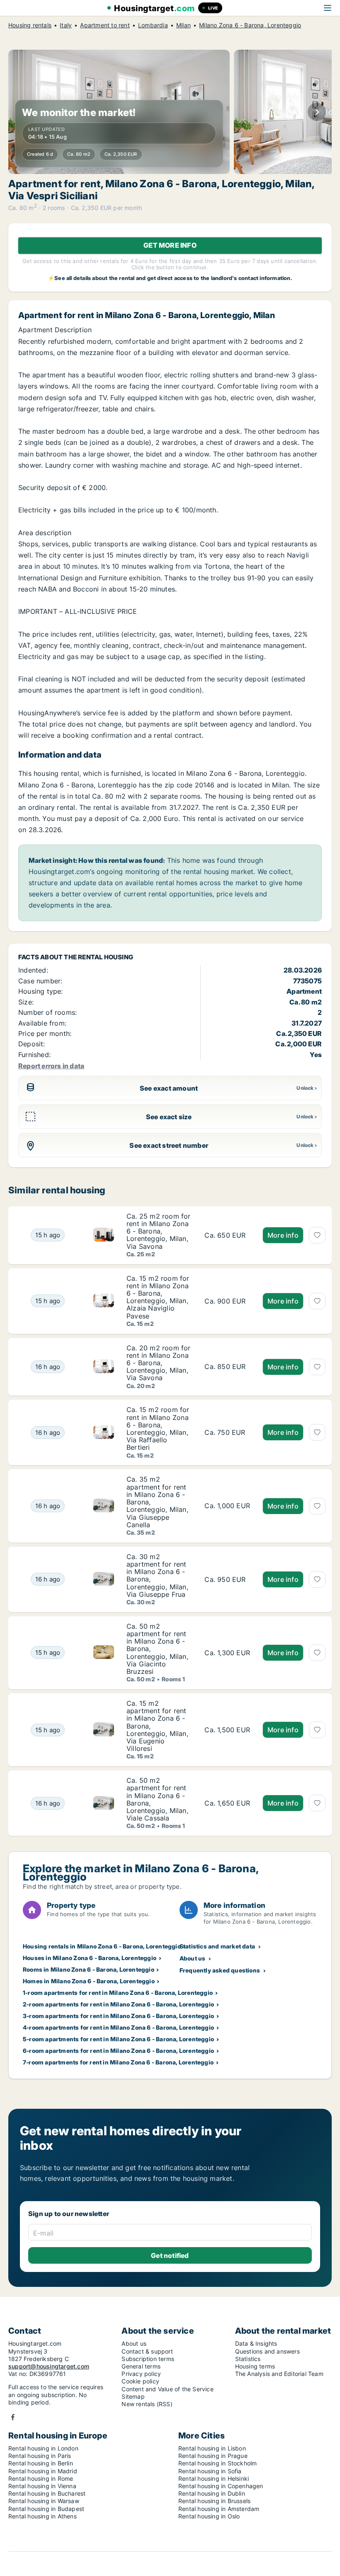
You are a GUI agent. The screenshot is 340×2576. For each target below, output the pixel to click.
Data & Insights (256, 2343)
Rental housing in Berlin (41, 2463)
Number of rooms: (47, 1012)
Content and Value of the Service (167, 2389)
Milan (183, 25)
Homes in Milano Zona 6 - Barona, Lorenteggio (89, 1981)
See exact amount (169, 1088)
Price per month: (45, 1033)
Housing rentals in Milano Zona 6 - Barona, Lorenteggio (102, 1946)
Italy (66, 25)
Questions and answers (267, 2351)
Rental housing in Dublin (212, 2493)
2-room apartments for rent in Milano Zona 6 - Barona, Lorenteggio (118, 2004)
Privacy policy (141, 2374)
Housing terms (255, 2366)
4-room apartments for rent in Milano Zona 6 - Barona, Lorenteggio (118, 2027)
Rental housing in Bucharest (47, 2493)
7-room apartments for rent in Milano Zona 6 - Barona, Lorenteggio (118, 2062)
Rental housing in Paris (40, 2456)
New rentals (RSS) (147, 2404)
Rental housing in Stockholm (217, 2463)
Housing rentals (30, 25)
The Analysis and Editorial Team (279, 2374)
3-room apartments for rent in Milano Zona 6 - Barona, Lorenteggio (118, 2016)
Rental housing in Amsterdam (219, 2509)
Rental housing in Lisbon (212, 2448)
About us (193, 1958)
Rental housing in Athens (42, 2516)
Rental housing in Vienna (42, 2486)
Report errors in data (51, 1066)
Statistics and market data (217, 1946)
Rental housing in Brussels (214, 2501)
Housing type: (41, 991)
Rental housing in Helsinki (214, 2478)
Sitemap (133, 2396)
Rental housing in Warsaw (44, 2501)
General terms (141, 2366)
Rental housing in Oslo (209, 2516)
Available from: (42, 1023)
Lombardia (153, 25)
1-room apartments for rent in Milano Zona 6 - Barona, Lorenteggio (118, 1993)
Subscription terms (148, 2359)
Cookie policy (140, 2381)
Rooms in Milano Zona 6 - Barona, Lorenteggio (89, 1969)
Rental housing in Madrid (43, 2471)
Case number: (40, 981)
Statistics (248, 2359)
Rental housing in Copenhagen (221, 2486)
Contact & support (147, 2351)
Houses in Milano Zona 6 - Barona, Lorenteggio (90, 1958)
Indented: (33, 970)
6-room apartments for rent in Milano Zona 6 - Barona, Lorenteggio (118, 2051)
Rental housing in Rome (41, 2478)
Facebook (13, 2417)
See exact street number (169, 1145)
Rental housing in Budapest (46, 2509)
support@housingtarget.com (49, 2366)
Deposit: (32, 1044)
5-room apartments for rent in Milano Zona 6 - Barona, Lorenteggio (118, 2039)
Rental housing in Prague (213, 2456)
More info (283, 1235)
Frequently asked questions (220, 1970)
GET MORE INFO (170, 245)
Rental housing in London (43, 2448)
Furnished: (34, 1055)
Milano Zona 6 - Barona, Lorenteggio (250, 25)
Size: (26, 1002)
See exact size (169, 1117)
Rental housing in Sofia (210, 2471)
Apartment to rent (105, 25)
